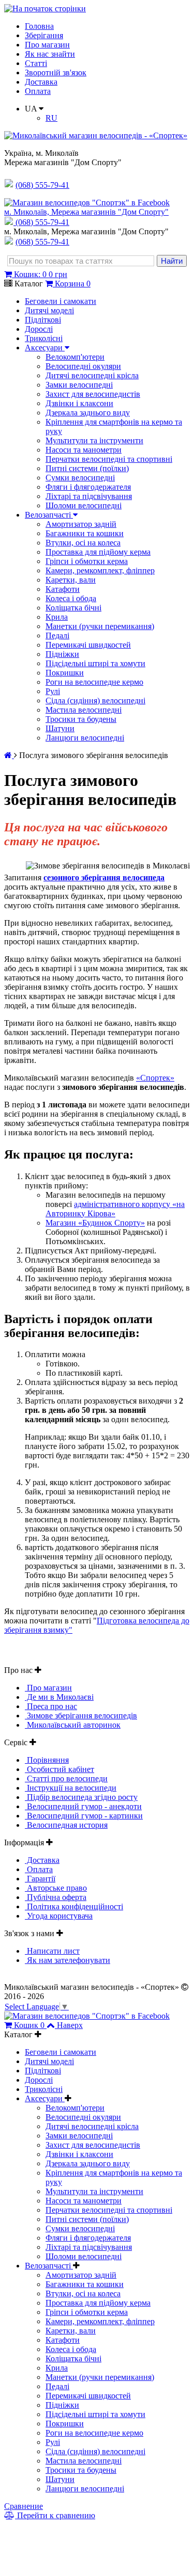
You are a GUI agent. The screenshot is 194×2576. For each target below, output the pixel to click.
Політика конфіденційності (74, 1906)
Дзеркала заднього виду (88, 413)
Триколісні (44, 338)
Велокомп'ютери (75, 357)
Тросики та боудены (81, 719)
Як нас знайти (50, 54)
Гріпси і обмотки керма (87, 561)
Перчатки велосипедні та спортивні (109, 459)
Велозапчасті (49, 515)
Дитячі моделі (49, 310)
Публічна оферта (56, 1897)
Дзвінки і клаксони (79, 403)
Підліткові (43, 320)
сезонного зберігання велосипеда (104, 878)
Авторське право (56, 1888)
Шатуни (60, 728)
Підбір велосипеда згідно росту (81, 1797)
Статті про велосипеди (66, 1778)
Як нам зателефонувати (68, 1960)
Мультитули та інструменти (94, 440)
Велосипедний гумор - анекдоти (83, 1806)
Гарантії (40, 1879)
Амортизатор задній (81, 524)
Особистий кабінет (59, 1769)
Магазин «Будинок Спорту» (95, 1223)
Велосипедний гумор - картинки (84, 1816)
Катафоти (63, 589)
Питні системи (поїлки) (87, 468)
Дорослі (39, 329)
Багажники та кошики (85, 533)
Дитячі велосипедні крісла (92, 375)
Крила (57, 617)
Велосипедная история (66, 1825)
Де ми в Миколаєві (59, 1697)
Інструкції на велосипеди (71, 1788)
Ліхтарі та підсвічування (89, 496)
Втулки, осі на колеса (83, 543)
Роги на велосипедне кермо (94, 682)
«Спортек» (155, 1078)
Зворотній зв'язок (56, 73)
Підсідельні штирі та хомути (95, 663)
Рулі (53, 691)
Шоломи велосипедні (84, 505)
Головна (39, 26)
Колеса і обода (71, 598)
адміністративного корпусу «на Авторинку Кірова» (115, 1209)
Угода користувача (59, 1916)
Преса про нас (51, 1706)
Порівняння (47, 1760)
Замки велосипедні (79, 385)
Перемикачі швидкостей (88, 645)
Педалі (57, 635)
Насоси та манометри (84, 450)
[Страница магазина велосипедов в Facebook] (87, 203)
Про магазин (47, 45)
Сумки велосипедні (80, 478)
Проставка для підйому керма (98, 552)
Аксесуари (45, 348)
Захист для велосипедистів (93, 394)
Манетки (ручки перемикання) (100, 626)
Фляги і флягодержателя (88, 487)
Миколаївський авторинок (73, 1725)
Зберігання (44, 35)
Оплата (38, 91)
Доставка (41, 82)
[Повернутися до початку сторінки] (45, 9)
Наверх (70, 2025)
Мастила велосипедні (84, 710)
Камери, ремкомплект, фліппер (100, 570)
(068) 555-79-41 (42, 222)
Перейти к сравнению (55, 2515)
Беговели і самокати (61, 301)
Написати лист (52, 1951)
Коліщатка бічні (73, 608)
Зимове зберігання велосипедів (81, 1716)
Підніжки (62, 654)
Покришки (65, 673)
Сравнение (24, 2506)
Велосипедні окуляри (83, 366)
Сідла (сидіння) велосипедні (95, 701)
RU (51, 118)
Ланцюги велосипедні (85, 738)
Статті (36, 63)
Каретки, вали (71, 580)
